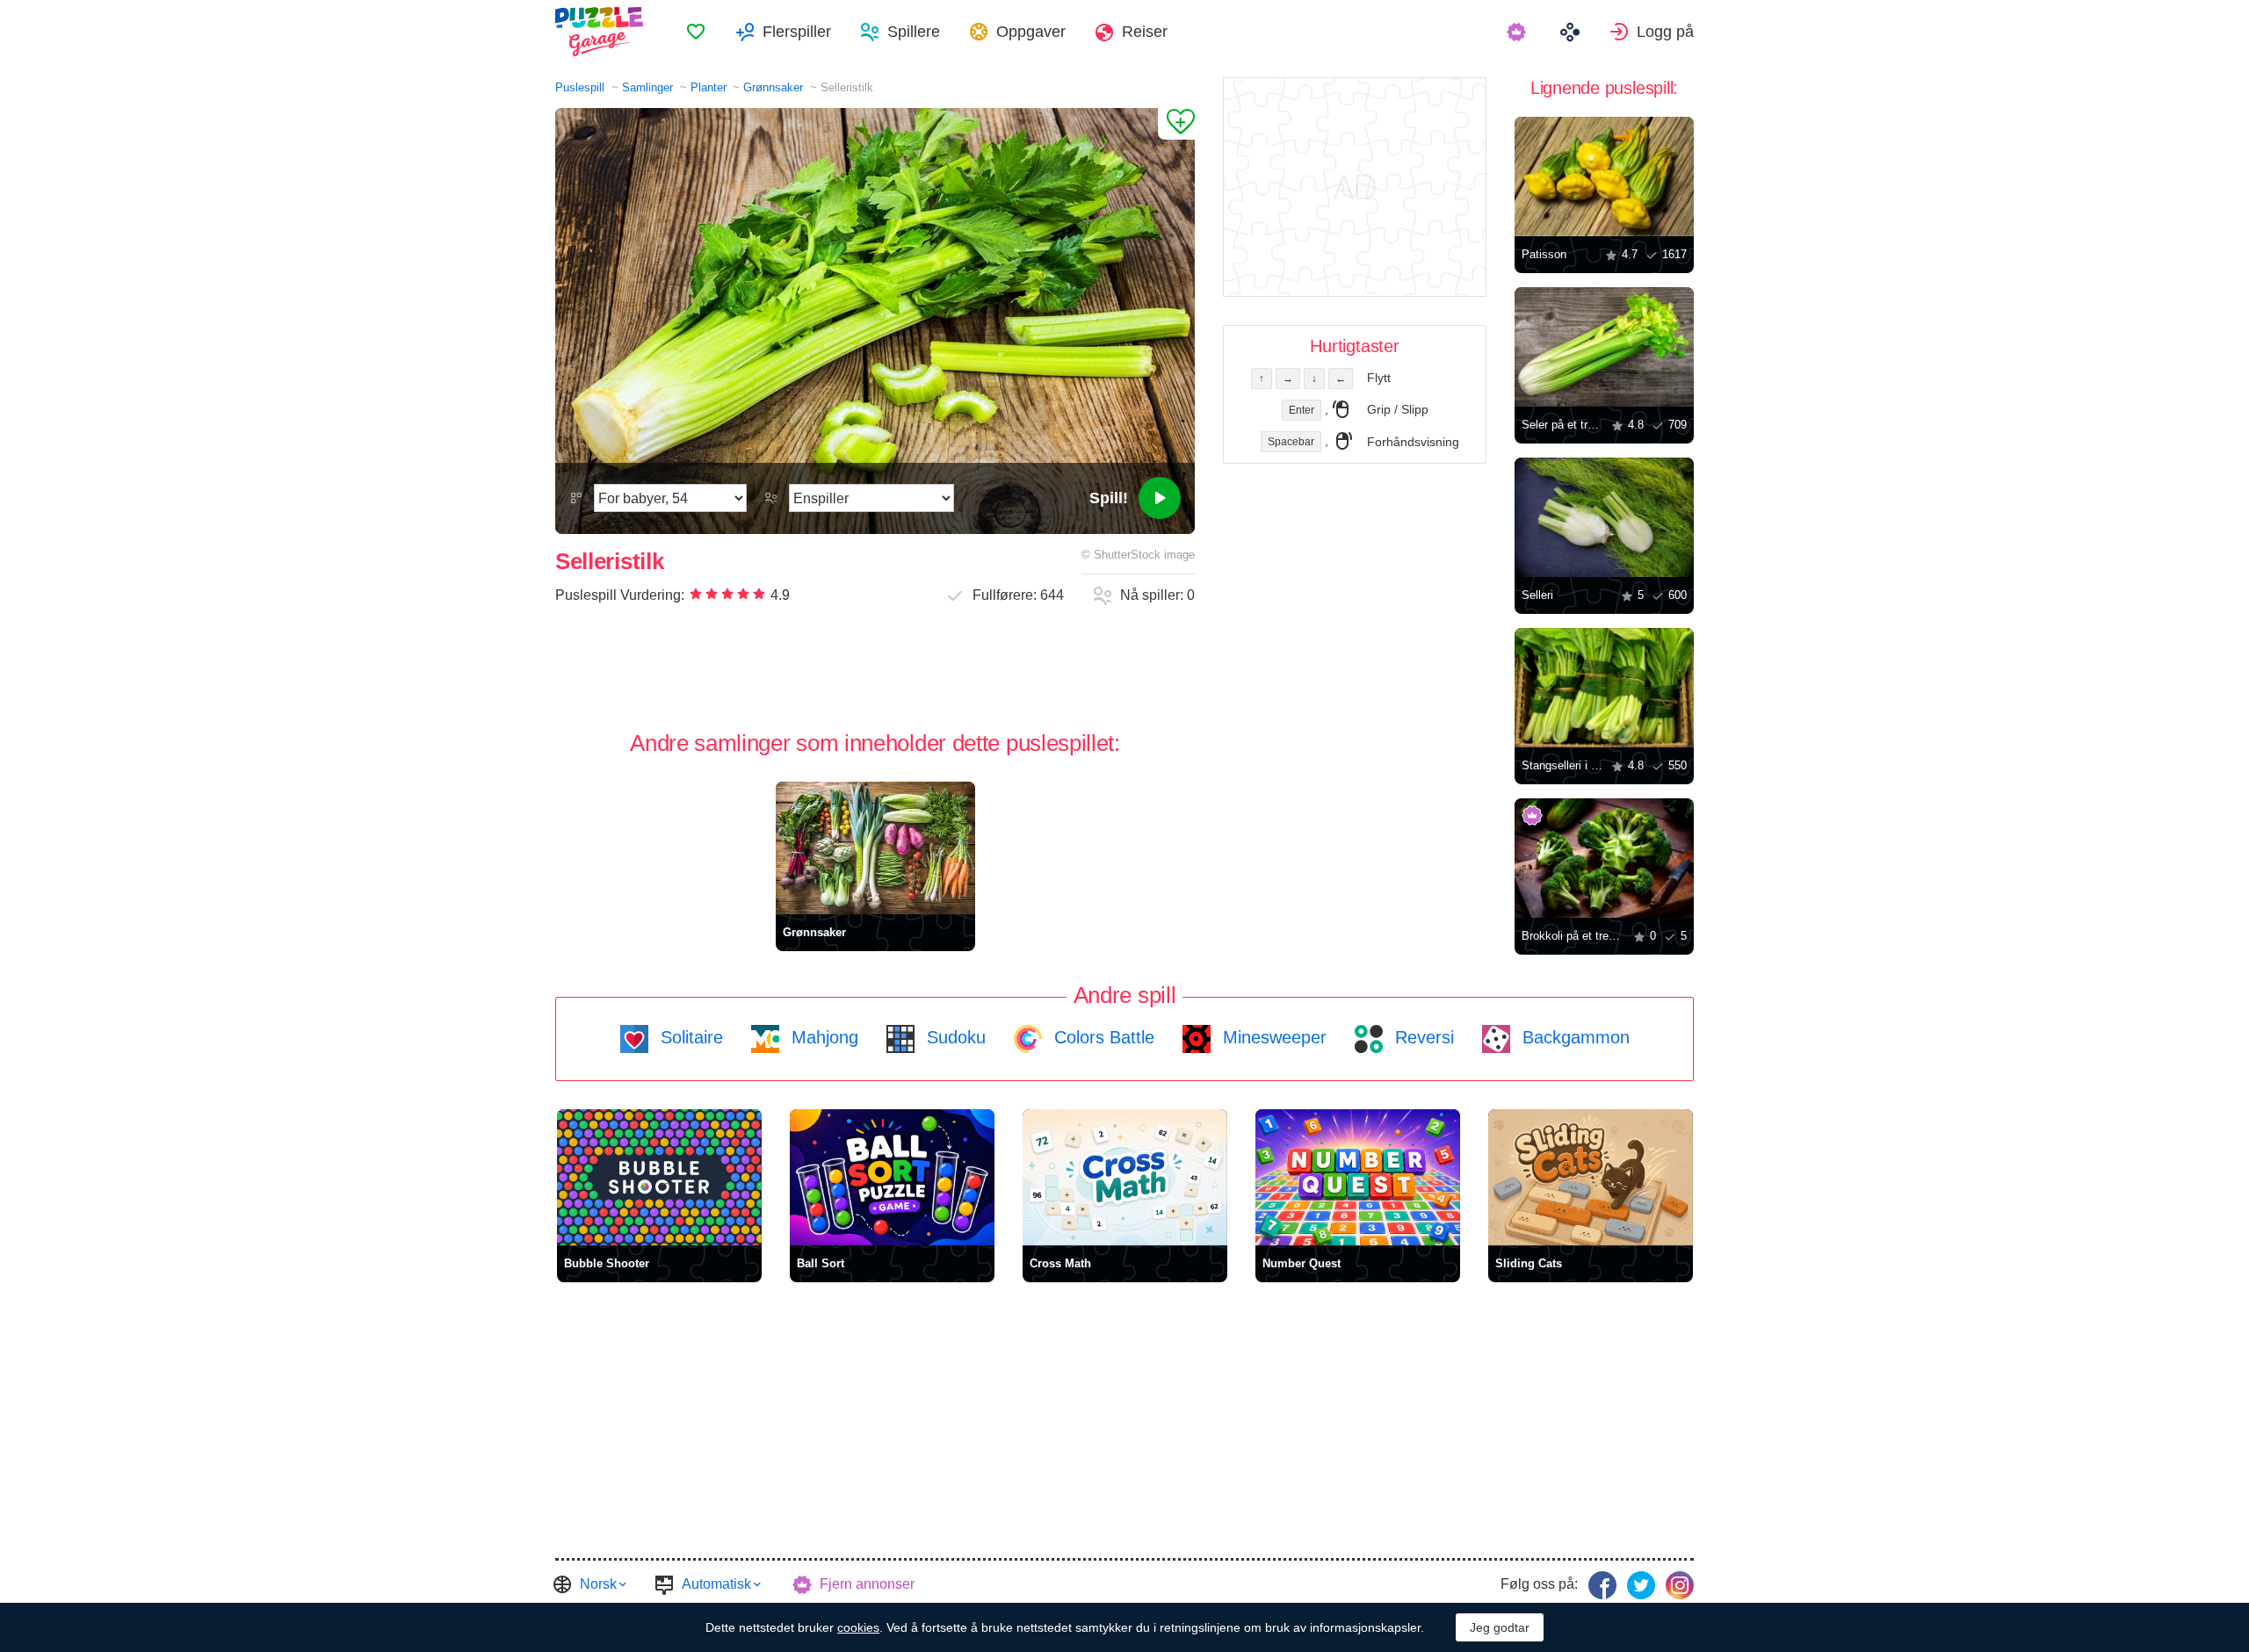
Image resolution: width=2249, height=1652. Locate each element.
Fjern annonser (867, 1584)
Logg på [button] (1665, 32)
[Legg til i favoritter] (1176, 124)
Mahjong (822, 1037)
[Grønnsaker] (875, 848)
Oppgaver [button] (1031, 32)
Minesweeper (1272, 1037)
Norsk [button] (598, 1584)
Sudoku (954, 1037)
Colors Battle (1102, 1037)
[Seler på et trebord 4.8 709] (1604, 347)
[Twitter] (1641, 1585)
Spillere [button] (914, 32)
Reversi (1422, 1037)
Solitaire (689, 1037)
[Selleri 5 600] (1604, 517)
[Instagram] (1680, 1585)
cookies (858, 1627)
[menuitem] (696, 32)
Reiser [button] (1145, 32)
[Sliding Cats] (1591, 1177)
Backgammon (1573, 1037)
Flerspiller (797, 32)
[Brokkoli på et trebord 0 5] (1604, 858)
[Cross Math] (1125, 1177)
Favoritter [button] (696, 32)
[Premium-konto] (1519, 32)
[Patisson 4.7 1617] (1604, 177)
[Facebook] (1602, 1585)
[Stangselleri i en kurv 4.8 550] (1604, 688)
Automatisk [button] (716, 1584)
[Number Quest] (1358, 1177)
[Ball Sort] (892, 1177)
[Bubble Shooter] (659, 1177)
